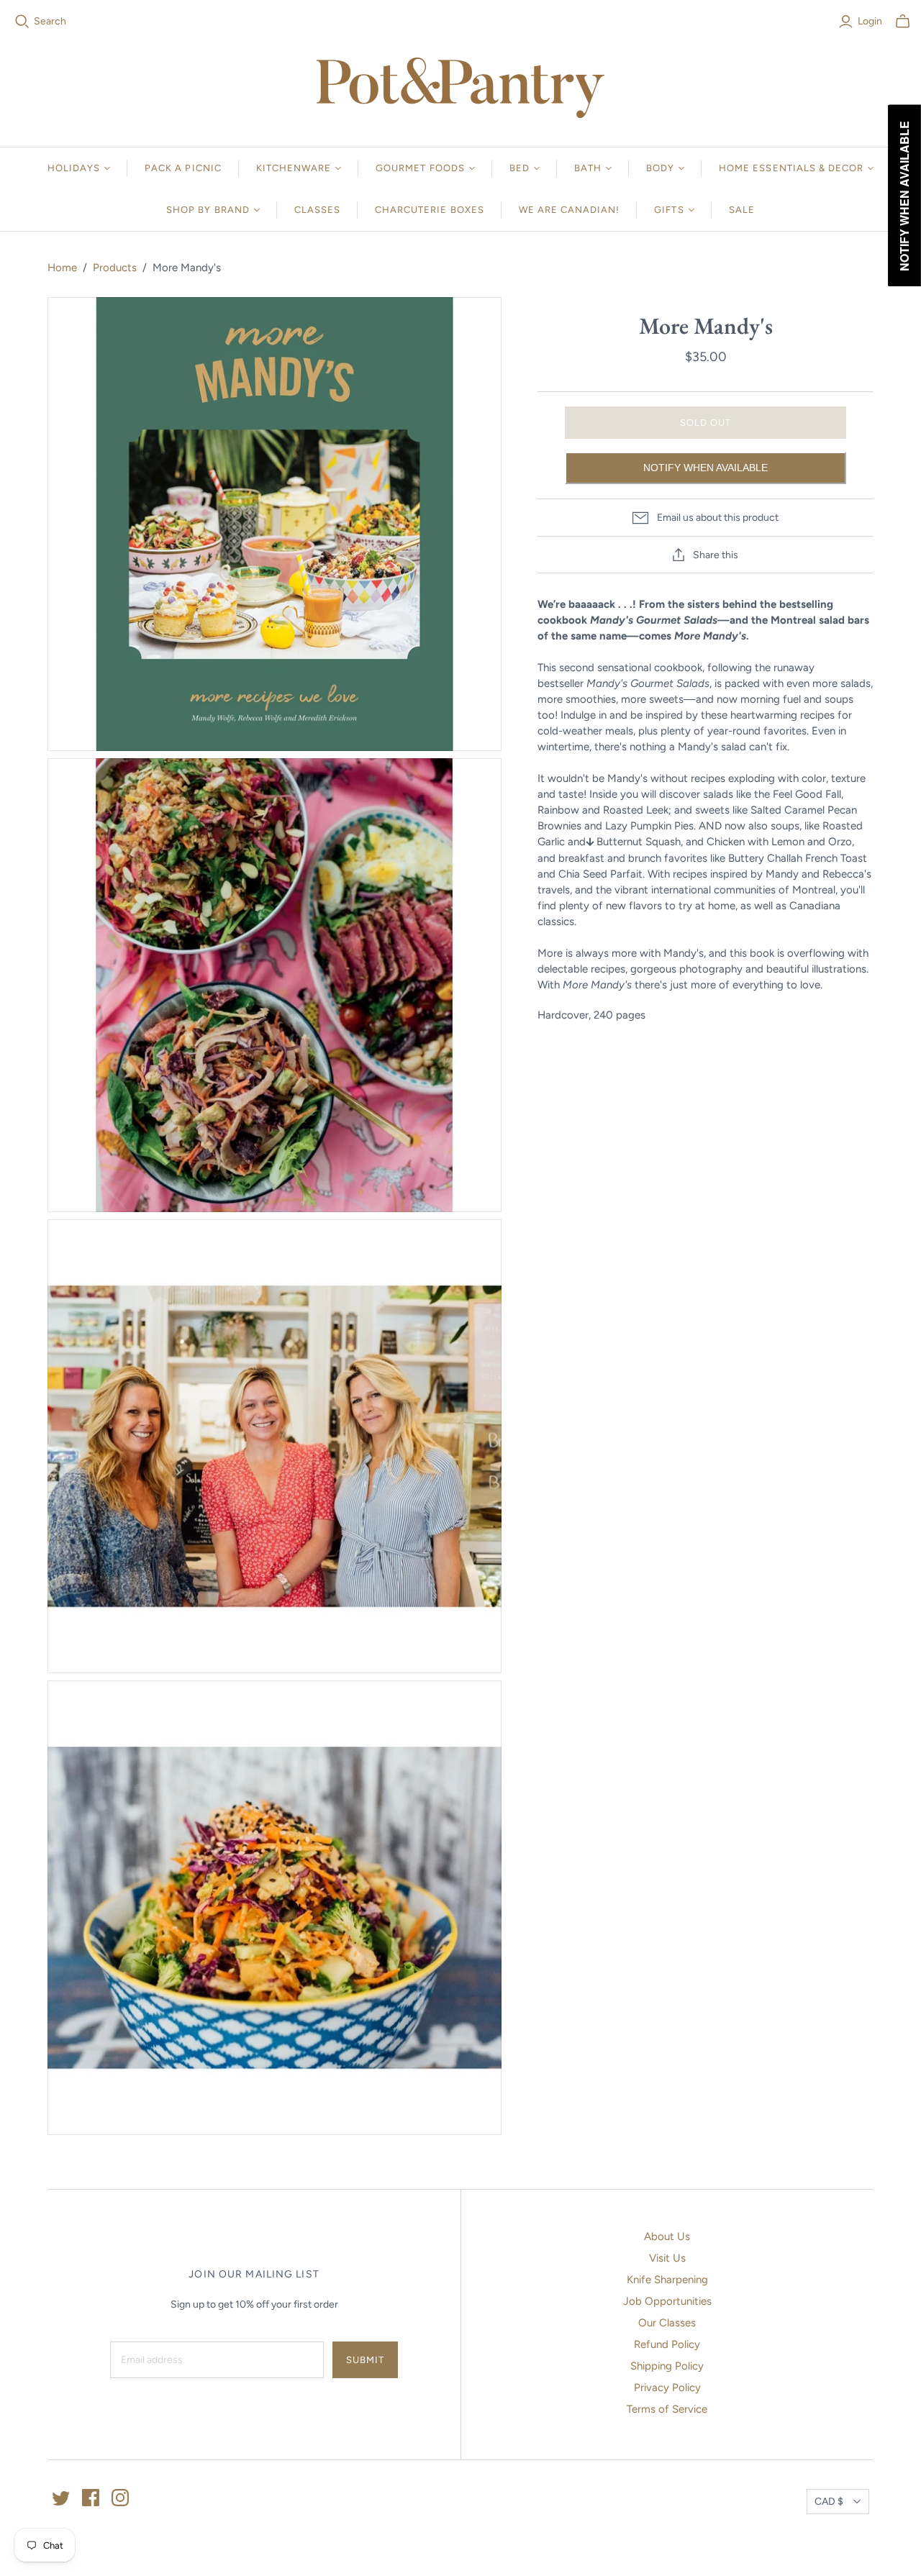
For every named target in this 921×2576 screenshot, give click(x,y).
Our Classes (667, 2323)
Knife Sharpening (667, 2280)
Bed (520, 168)
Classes (317, 210)
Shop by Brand (208, 210)
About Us (667, 2236)
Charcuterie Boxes (430, 210)
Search (50, 21)
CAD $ (829, 2502)
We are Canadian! (570, 210)
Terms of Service (667, 2409)
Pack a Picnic (183, 168)
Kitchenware (294, 168)
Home (62, 268)
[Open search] (22, 22)
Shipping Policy (667, 2366)
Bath (588, 168)
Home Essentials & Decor (791, 168)
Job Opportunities (667, 2301)
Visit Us (667, 2258)
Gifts (669, 210)
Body (660, 168)
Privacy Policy (667, 2388)
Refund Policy (667, 2344)
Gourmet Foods (420, 168)
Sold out (706, 423)
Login (870, 21)
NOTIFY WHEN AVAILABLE (706, 468)
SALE (742, 210)
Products (115, 268)
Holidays (74, 168)
